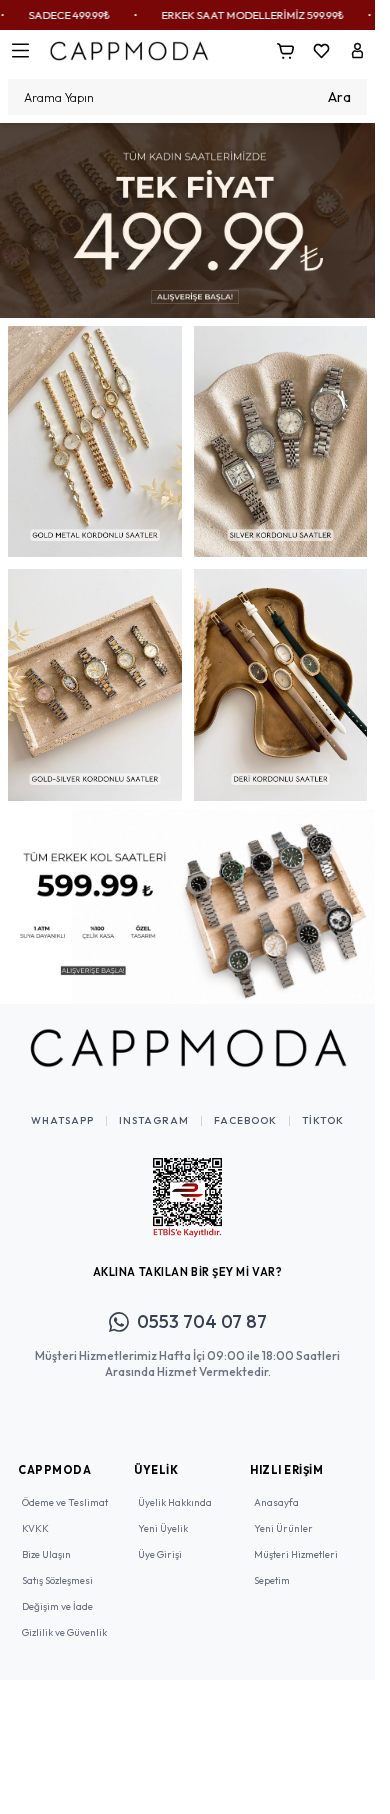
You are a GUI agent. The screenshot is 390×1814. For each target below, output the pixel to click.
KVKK (35, 1513)
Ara (339, 97)
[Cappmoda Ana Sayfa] (188, 1033)
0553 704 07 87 (202, 1306)
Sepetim (272, 1565)
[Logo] (129, 50)
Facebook (245, 1106)
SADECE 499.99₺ (42, 15)
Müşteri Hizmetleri (296, 1539)
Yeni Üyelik (163, 1513)
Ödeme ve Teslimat (65, 1487)
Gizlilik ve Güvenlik (64, 1617)
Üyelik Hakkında (175, 1487)
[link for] (187, 217)
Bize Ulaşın (46, 1539)
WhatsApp (62, 1106)
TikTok (323, 1106)
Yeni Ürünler (283, 1513)
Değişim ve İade (57, 1591)
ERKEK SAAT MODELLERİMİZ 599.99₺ (226, 15)
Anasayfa (276, 1487)
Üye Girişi (160, 1539)
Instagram (154, 1106)
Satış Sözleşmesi (57, 1565)
